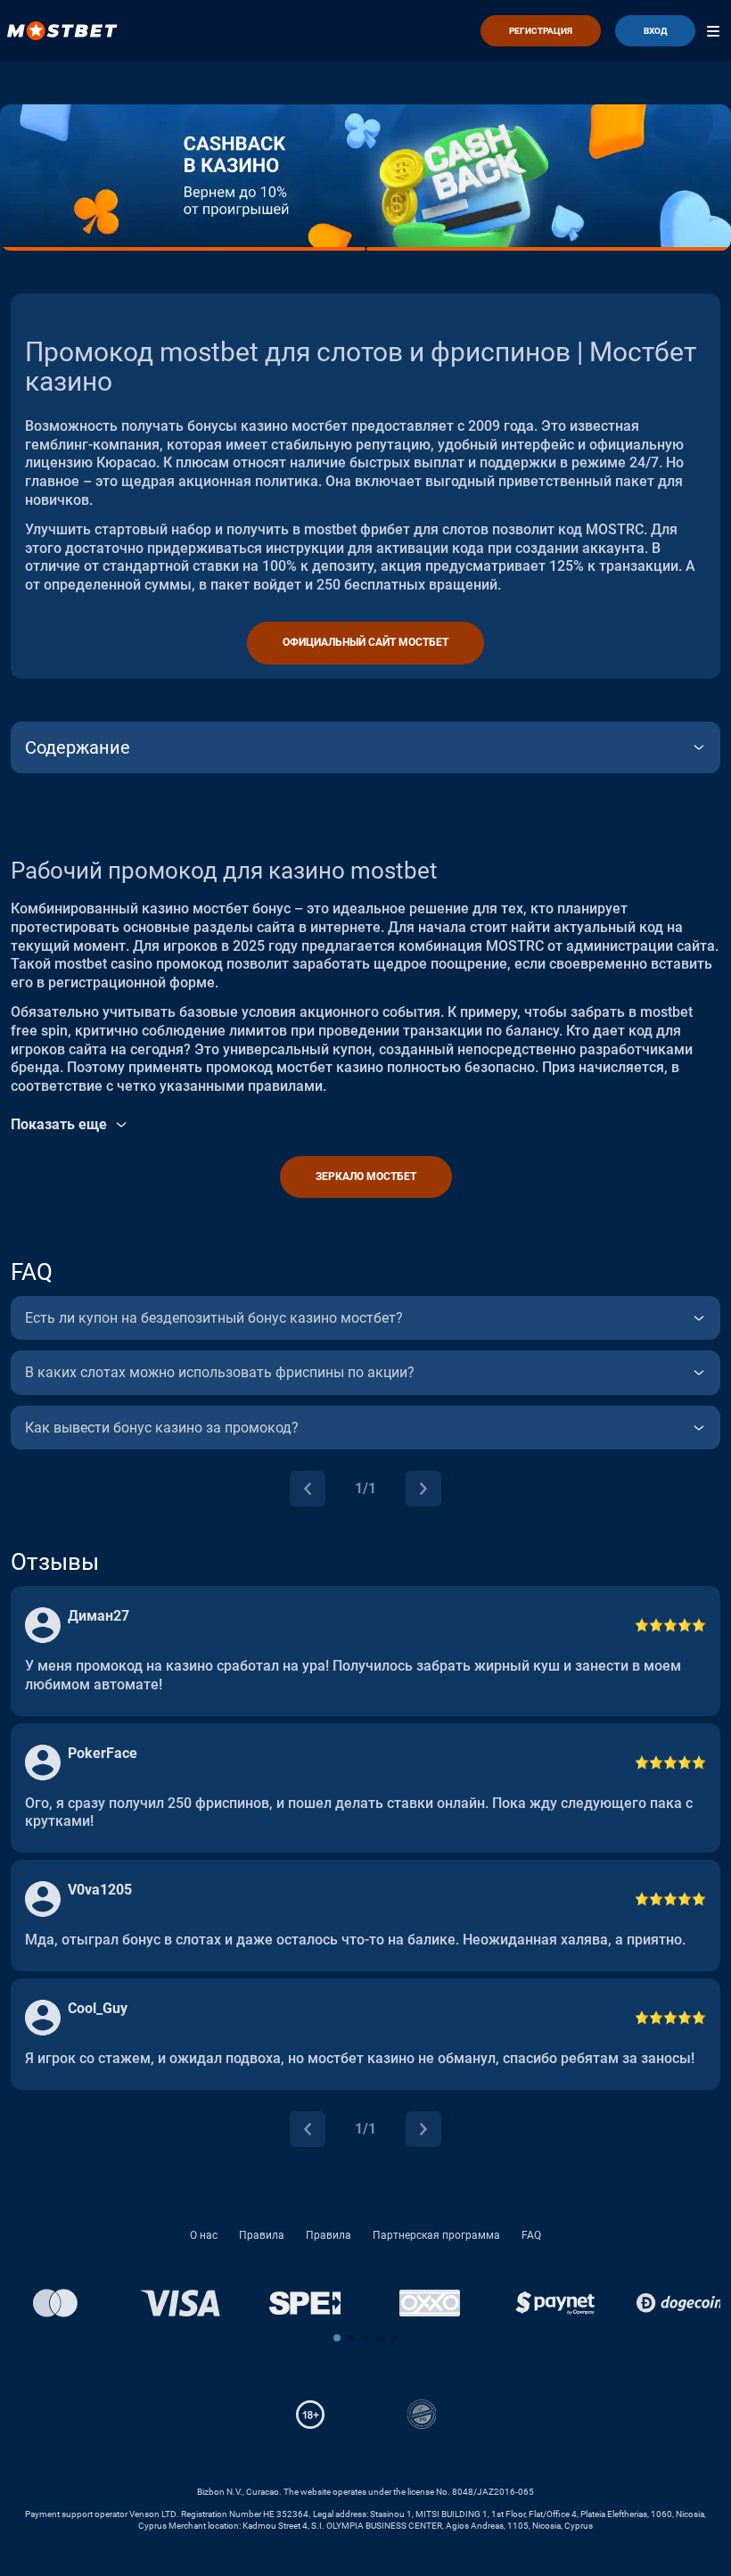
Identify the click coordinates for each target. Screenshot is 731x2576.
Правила (262, 2235)
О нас (204, 2235)
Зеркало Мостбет (366, 1177)
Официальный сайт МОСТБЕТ (365, 642)
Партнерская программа (436, 2235)
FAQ (531, 2235)
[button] (337, 2338)
